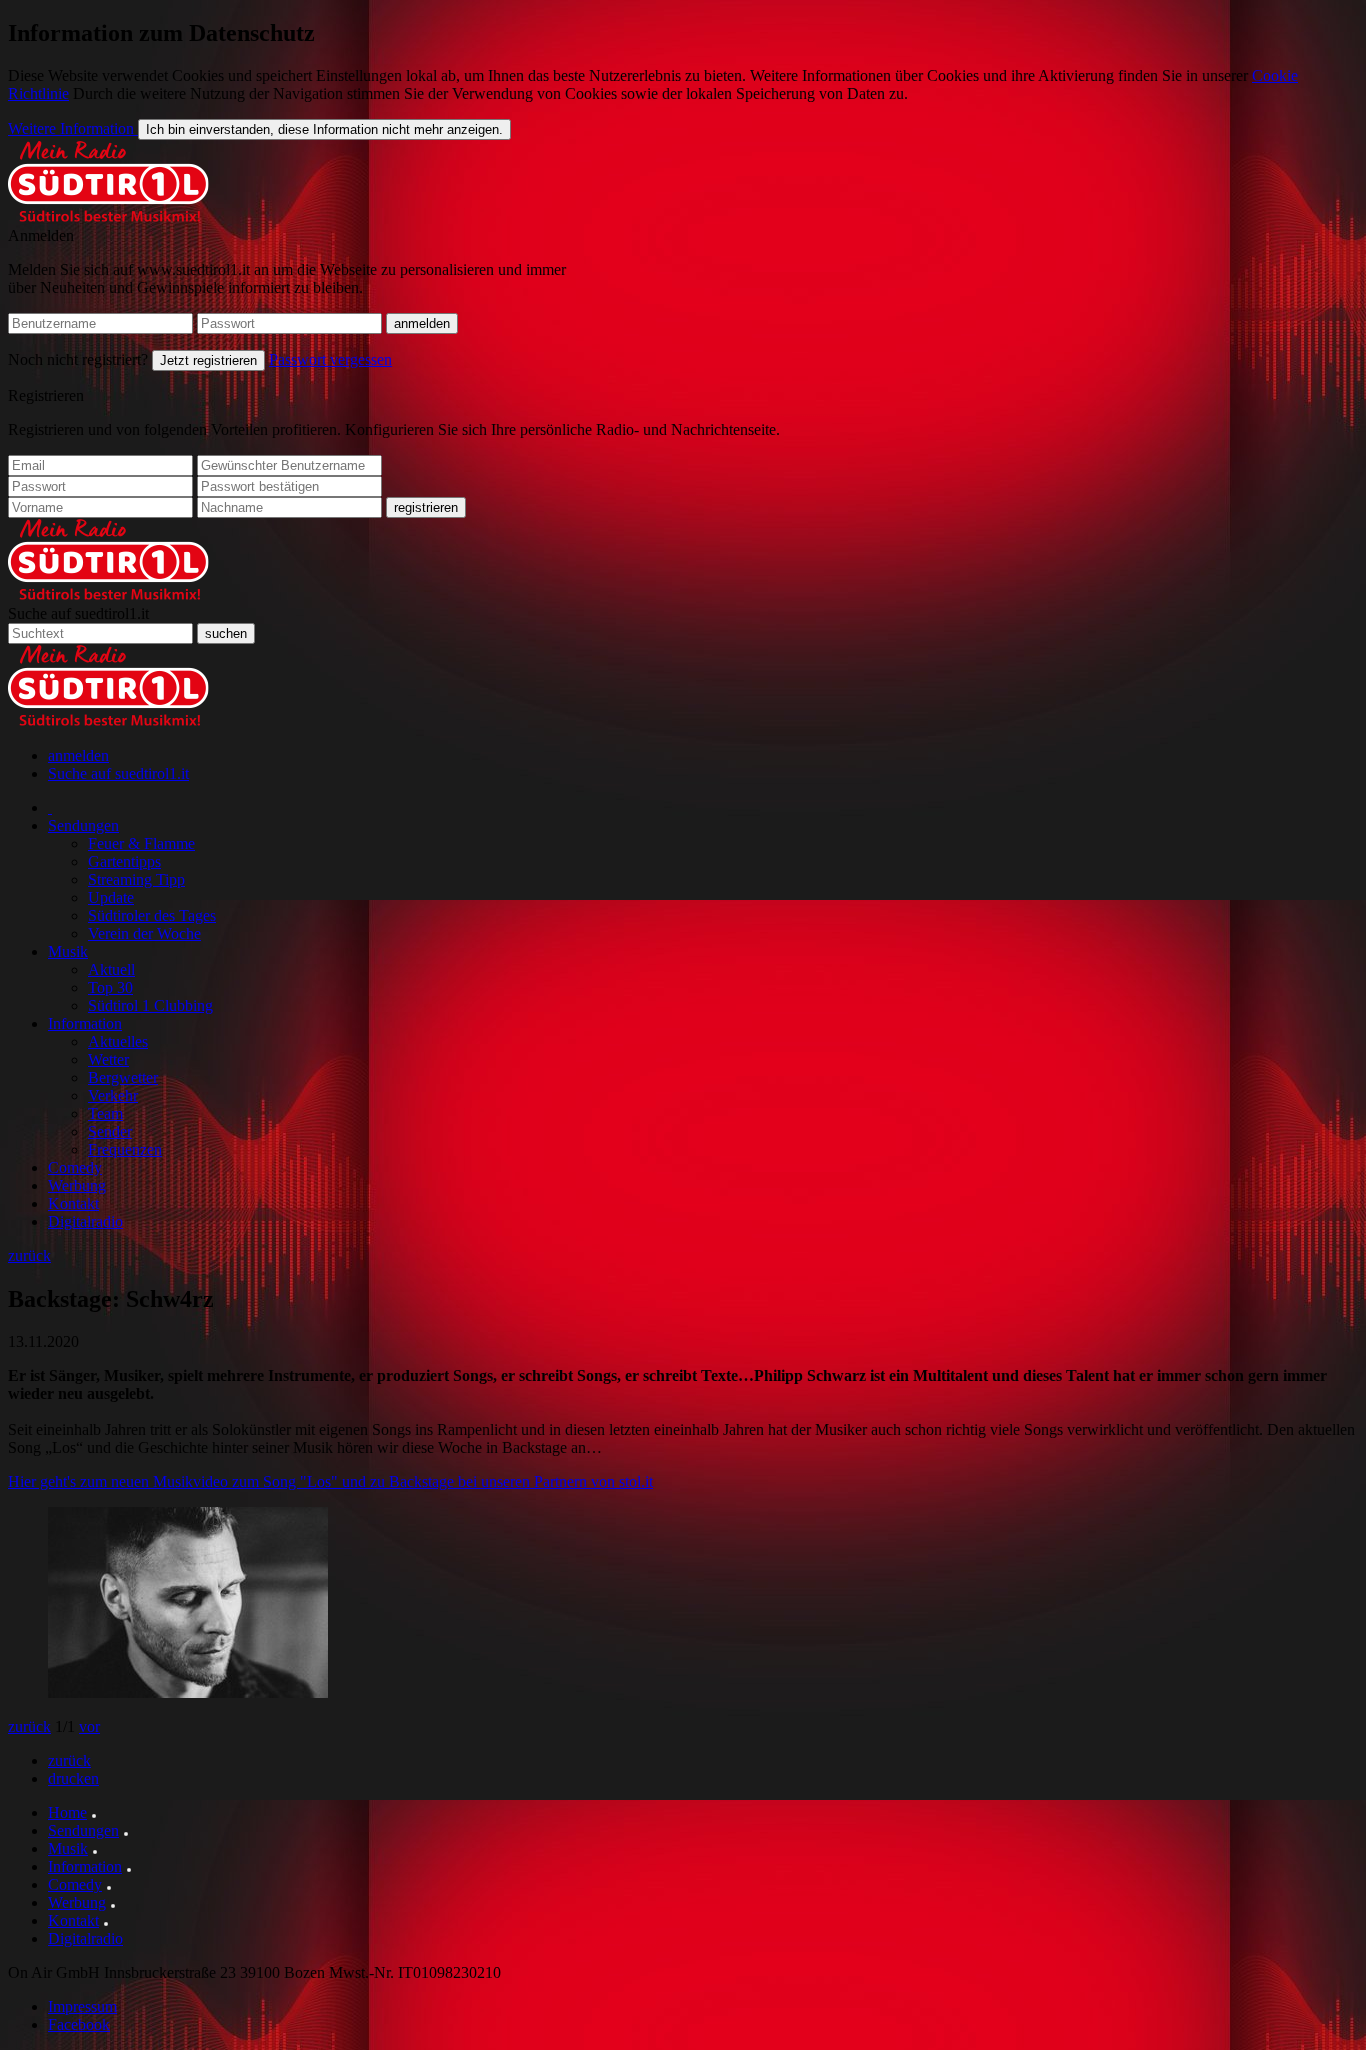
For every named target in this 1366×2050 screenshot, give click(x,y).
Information (85, 1023)
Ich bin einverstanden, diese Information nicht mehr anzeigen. (324, 129)
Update (111, 897)
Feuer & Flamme (141, 843)
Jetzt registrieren (208, 360)
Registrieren (46, 395)
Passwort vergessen (330, 359)
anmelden (78, 755)
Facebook (79, 2024)
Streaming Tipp (136, 879)
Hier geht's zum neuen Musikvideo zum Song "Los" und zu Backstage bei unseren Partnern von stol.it (330, 1481)
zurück (29, 1255)
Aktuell (111, 969)
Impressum (82, 2006)
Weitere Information (73, 128)
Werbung (77, 1185)
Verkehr (113, 1095)
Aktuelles (118, 1041)
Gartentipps (124, 861)
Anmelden (41, 235)
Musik (68, 951)
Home (67, 1812)
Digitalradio (85, 1221)
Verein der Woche (144, 933)
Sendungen (83, 825)
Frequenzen (125, 1149)
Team (105, 1113)
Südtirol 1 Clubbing (150, 1005)
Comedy (75, 1167)
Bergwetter (123, 1077)
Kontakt (73, 1203)
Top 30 (110, 987)
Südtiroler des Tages (152, 915)
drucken (73, 1778)
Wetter (108, 1059)
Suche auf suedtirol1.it (78, 613)
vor (89, 1726)
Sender (110, 1131)
